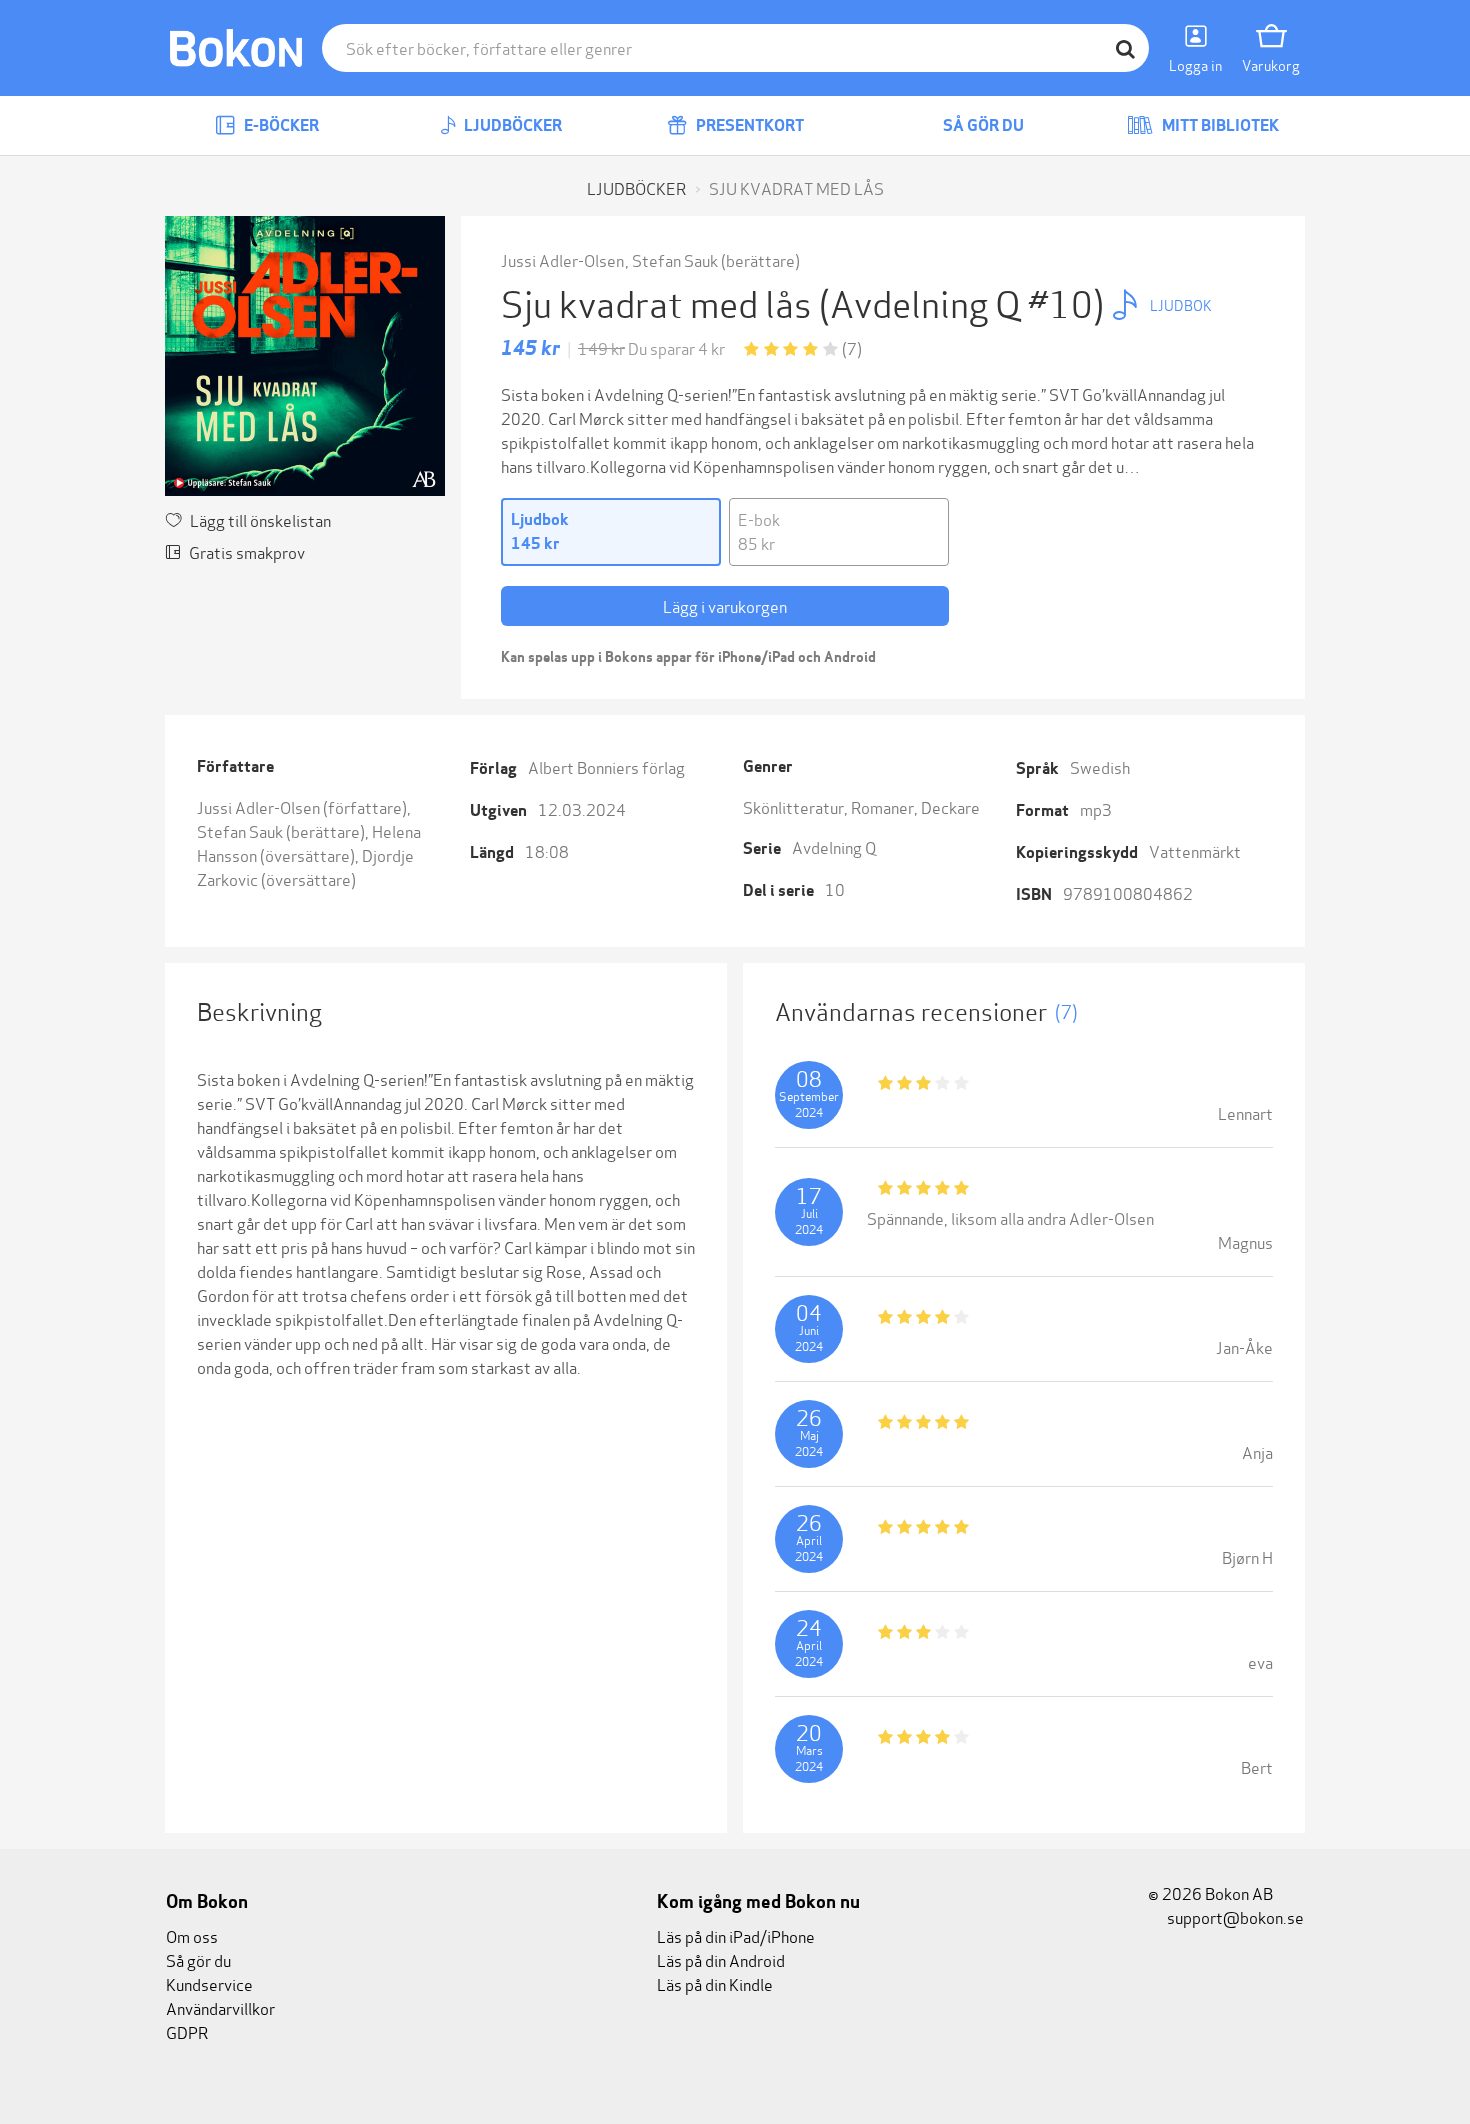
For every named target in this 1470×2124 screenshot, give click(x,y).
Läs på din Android (721, 1959)
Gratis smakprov (247, 551)
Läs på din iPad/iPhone (736, 1935)
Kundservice (209, 1983)
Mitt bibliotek (1219, 125)
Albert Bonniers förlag (606, 766)
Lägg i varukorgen (725, 605)
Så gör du (982, 125)
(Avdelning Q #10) (965, 301)
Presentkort (748, 125)
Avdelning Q (834, 846)
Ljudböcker (511, 125)
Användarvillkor (220, 2007)
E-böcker (280, 125)
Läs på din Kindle (715, 1983)
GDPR (187, 2031)
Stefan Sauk (675, 259)
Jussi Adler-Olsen (562, 259)
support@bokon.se (1234, 1916)
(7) (852, 347)
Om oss (192, 1935)
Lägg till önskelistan (260, 519)
